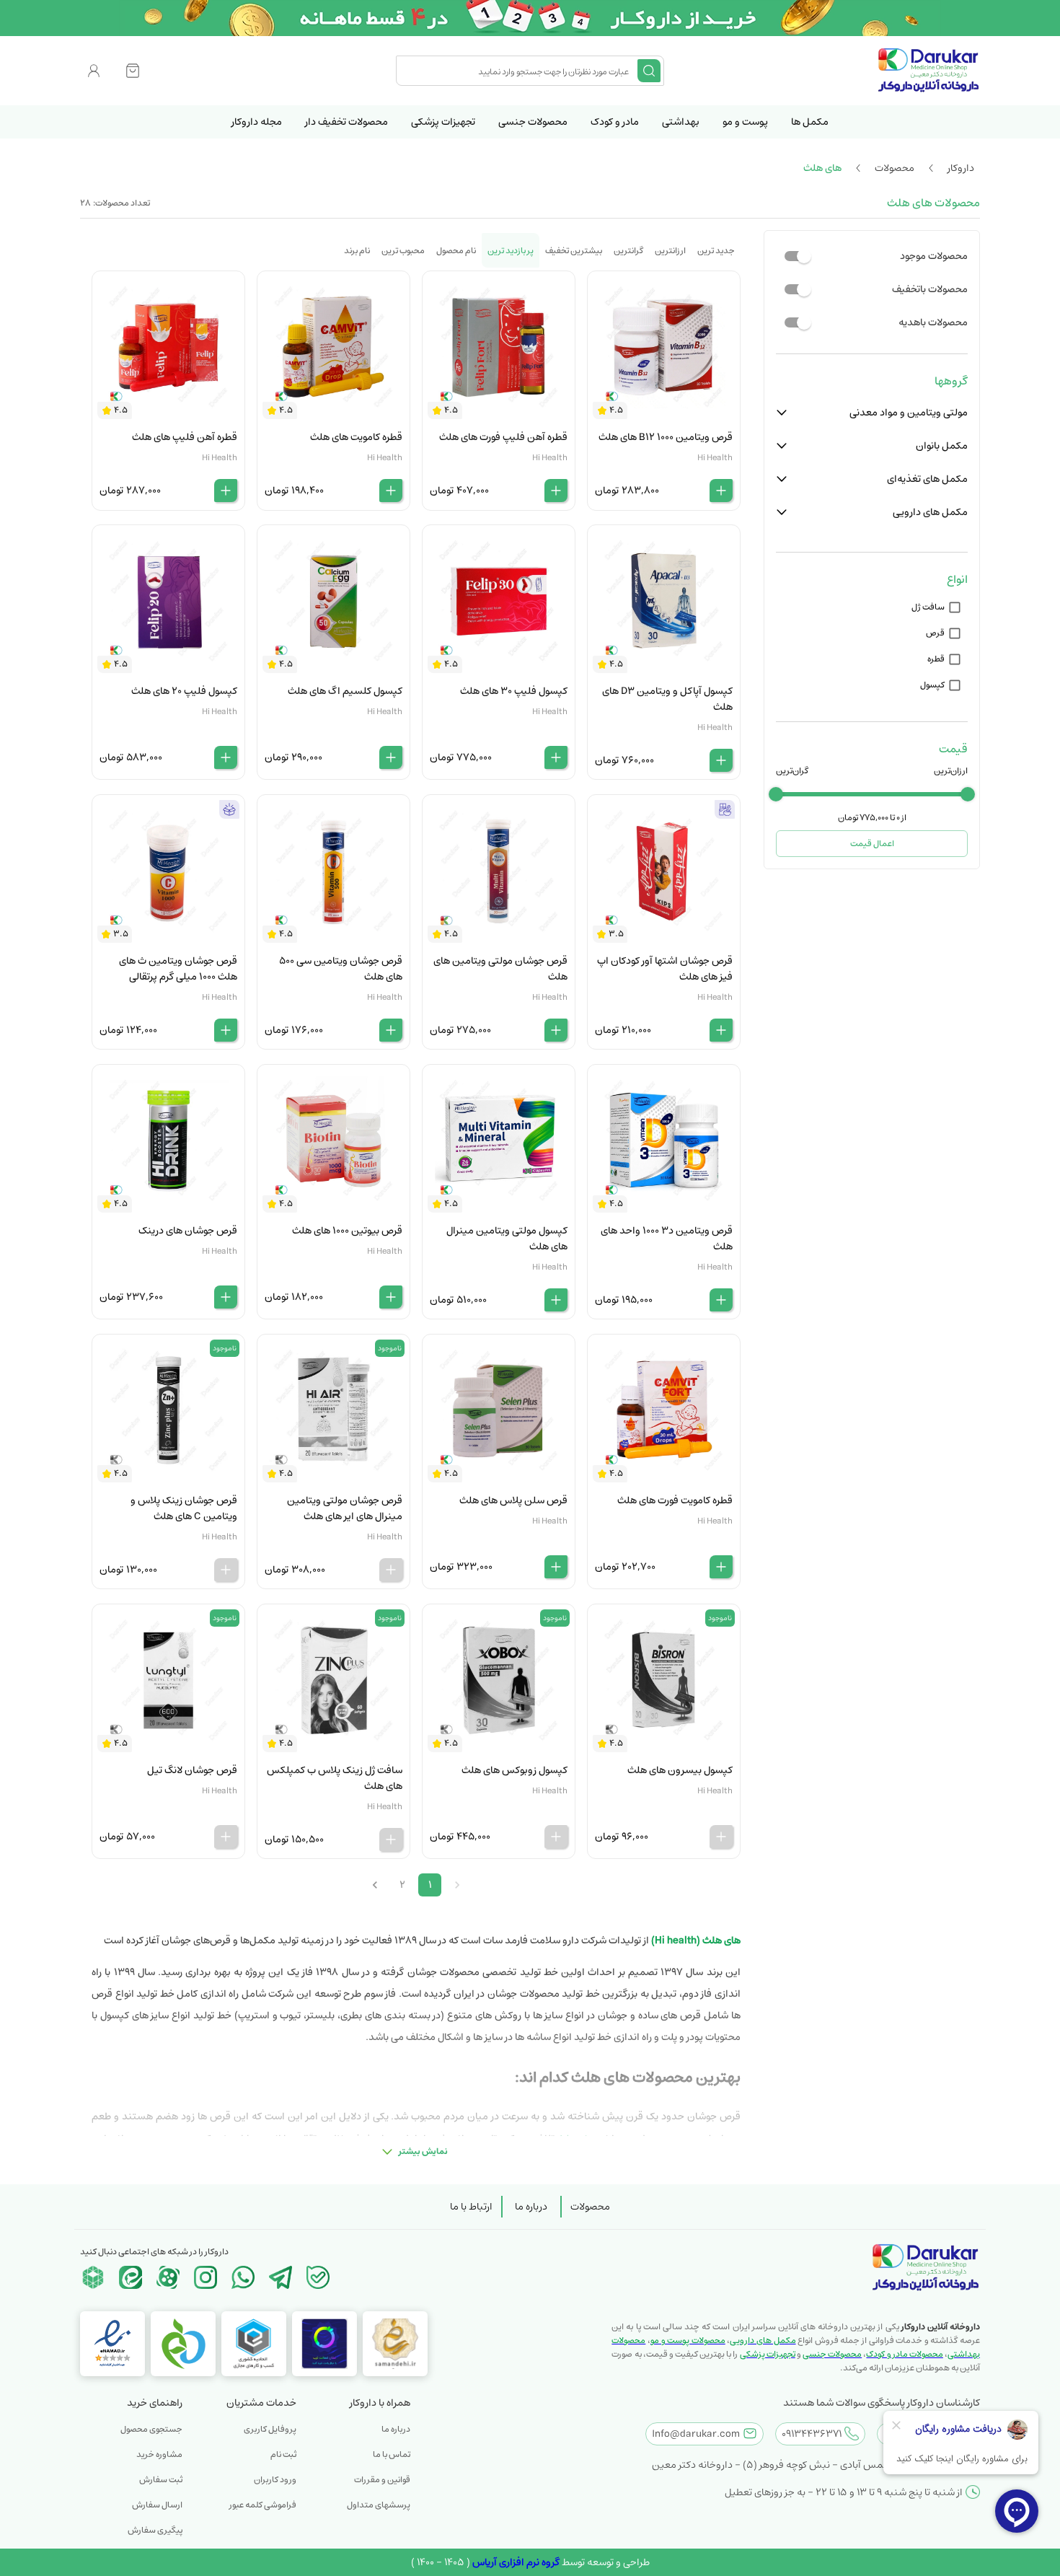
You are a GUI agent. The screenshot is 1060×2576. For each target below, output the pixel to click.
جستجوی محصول (151, 2429)
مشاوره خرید (159, 2454)
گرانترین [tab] (628, 251)
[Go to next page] (375, 1885)
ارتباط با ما (471, 2207)
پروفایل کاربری (270, 2429)
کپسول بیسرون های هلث (680, 1770)
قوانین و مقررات (382, 2480)
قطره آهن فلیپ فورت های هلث (503, 437)
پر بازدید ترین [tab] (511, 251)
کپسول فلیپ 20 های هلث (184, 691)
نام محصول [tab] (456, 251)
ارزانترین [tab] (670, 251)
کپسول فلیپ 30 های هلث (514, 691)
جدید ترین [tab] (716, 251)
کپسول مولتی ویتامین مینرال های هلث (507, 1239)
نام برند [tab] (357, 251)
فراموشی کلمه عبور (263, 2505)
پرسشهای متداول (379, 2505)
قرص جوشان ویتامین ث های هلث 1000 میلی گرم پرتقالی (178, 969)
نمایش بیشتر (423, 2151)
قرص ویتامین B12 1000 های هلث (666, 437)
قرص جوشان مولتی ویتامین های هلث (500, 969)
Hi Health (715, 458)
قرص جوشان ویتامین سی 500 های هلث (341, 969)
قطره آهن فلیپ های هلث (185, 437)
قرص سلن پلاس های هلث (513, 1500)
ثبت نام (283, 2454)
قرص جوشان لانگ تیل (192, 1770)
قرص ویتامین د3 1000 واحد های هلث (667, 1239)
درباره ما (531, 2207)
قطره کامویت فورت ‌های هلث (675, 1500)
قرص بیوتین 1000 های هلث (347, 1231)
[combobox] (518, 71)
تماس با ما (392, 2454)
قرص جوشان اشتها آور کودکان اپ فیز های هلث (665, 969)
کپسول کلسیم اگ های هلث (345, 691)
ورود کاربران (275, 2480)
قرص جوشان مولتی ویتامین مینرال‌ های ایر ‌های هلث (345, 1508)
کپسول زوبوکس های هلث (514, 1770)
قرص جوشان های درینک (188, 1231)
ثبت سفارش (161, 2480)
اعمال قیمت (872, 844)
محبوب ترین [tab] (403, 251)
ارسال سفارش (157, 2505)
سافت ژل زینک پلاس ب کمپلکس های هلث (335, 1778)
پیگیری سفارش (155, 2530)
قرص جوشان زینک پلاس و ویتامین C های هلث (184, 1508)
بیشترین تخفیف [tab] (574, 251)
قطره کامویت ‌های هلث (356, 437)
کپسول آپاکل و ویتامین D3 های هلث (667, 699)
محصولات (590, 2207)
